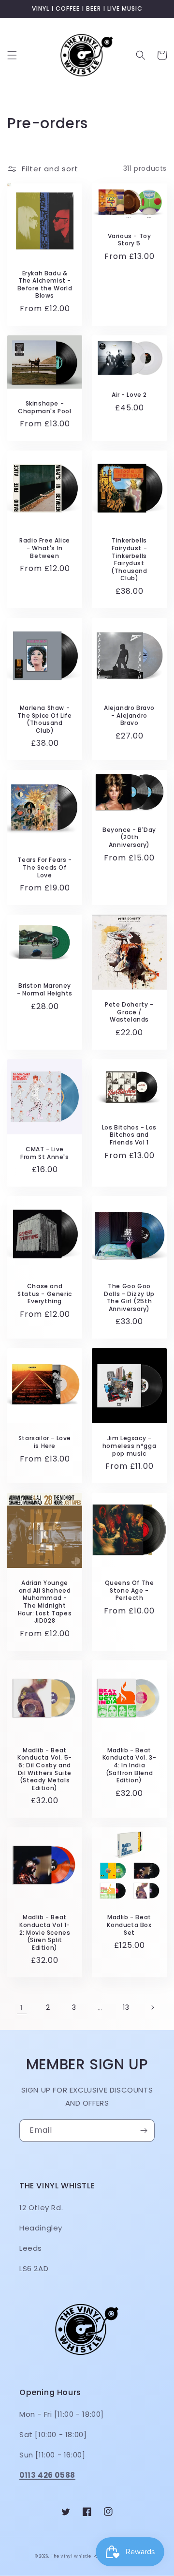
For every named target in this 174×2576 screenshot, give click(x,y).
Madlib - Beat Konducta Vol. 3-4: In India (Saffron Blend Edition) (130, 1765)
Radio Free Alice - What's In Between (45, 548)
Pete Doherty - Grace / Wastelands (129, 1012)
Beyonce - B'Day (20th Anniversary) (129, 837)
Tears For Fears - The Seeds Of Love (44, 867)
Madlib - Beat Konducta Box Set (129, 1925)
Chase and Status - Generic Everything (45, 1294)
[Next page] (152, 2007)
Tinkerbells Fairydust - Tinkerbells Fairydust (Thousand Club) (129, 559)
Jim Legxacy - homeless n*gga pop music (129, 1446)
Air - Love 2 (129, 395)
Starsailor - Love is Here (45, 1442)
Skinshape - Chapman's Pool (44, 407)
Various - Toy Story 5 (130, 240)
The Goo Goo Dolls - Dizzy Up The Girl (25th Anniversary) (129, 1297)
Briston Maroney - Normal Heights (45, 989)
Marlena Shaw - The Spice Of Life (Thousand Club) (44, 719)
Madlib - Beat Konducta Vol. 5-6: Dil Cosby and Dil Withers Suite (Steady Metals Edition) (45, 1769)
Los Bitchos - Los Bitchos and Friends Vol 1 (129, 1135)
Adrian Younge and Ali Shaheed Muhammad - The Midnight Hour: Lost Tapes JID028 (45, 1602)
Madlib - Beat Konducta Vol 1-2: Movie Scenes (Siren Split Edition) (45, 1932)
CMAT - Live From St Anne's (44, 1153)
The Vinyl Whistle (71, 2556)
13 (126, 2007)
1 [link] (22, 2008)
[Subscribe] (144, 2131)
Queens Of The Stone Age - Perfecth (130, 1590)
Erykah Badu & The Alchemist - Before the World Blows (45, 285)
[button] (12, 55)
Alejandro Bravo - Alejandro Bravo (129, 716)
